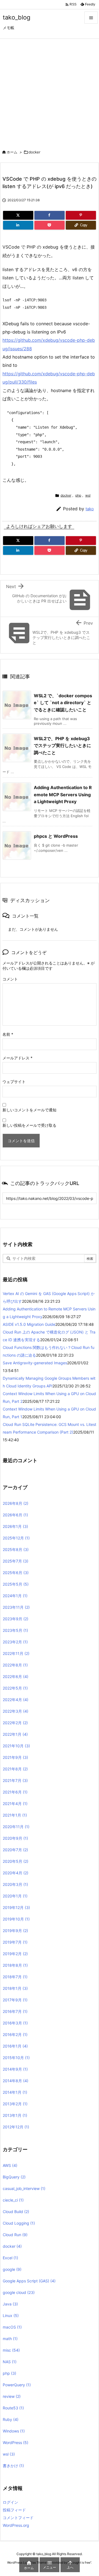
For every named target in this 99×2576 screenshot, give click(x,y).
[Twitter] (18, 215)
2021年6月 (15, 1792)
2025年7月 (16, 1561)
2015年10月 (16, 2058)
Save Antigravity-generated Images (35, 1363)
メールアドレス (17, 1058)
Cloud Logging (19, 2223)
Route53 (13, 2408)
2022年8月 (15, 1665)
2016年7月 (15, 2011)
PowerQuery (17, 2385)
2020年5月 (16, 1861)
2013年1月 (15, 2115)
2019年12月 (16, 1907)
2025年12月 (16, 1538)
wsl (88, 495)
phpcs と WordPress (56, 836)
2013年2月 (15, 2104)
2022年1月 (15, 1734)
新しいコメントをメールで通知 (29, 1110)
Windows (14, 2431)
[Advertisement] (50, 91)
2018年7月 (15, 1977)
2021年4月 (15, 1804)
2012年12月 (16, 2127)
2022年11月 (16, 1653)
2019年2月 (15, 1954)
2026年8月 (16, 1503)
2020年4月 (16, 1873)
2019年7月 (15, 1942)
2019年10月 (16, 1919)
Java (10, 2304)
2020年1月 (15, 1896)
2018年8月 (15, 1965)
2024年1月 (15, 1596)
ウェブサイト (14, 1082)
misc (11, 2350)
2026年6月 (15, 1515)
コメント (10, 979)
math (10, 2339)
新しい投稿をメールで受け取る (29, 1125)
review (12, 2396)
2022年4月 (16, 1700)
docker (35, 152)
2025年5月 (16, 1584)
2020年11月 (16, 1827)
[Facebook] (50, 215)
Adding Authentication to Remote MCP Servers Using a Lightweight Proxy (63, 794)
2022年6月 (16, 1677)
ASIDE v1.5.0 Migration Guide (29, 1324)
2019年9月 (15, 1931)
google (12, 2269)
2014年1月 (15, 2092)
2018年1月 (15, 1988)
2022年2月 (15, 1723)
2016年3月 (15, 2023)
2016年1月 (15, 2046)
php (78, 495)
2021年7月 (15, 1780)
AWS (10, 2165)
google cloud (19, 2292)
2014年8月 (16, 2081)
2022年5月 (15, 1688)
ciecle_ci (13, 2200)
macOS (12, 2327)
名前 (8, 1034)
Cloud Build (16, 2212)
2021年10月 (16, 1746)
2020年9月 (15, 1838)
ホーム (12, 152)
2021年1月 (15, 1815)
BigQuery (14, 2177)
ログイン (10, 2502)
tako (90, 509)
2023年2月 (15, 1642)
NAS (10, 2362)
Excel (10, 2258)
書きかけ (13, 2466)
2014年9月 (15, 2069)
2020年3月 (15, 1884)
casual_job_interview (24, 2188)
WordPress (16, 2443)
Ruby (11, 2419)
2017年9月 (15, 2000)
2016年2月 (15, 2034)
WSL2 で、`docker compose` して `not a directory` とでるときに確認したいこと (63, 703)
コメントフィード (18, 2518)
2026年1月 (15, 1526)
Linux (11, 2315)
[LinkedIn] (18, 225)
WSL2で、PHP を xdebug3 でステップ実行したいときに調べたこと (62, 746)
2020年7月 (15, 1850)
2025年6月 (16, 1573)
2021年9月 (15, 1757)
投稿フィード (14, 2510)
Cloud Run (15, 2235)
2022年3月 (16, 1711)
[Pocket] (50, 225)
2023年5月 (15, 1630)
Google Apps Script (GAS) (29, 2281)
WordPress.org (16, 2525)
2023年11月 (16, 1607)
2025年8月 (16, 1549)
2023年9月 (16, 1619)
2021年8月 (15, 1769)
